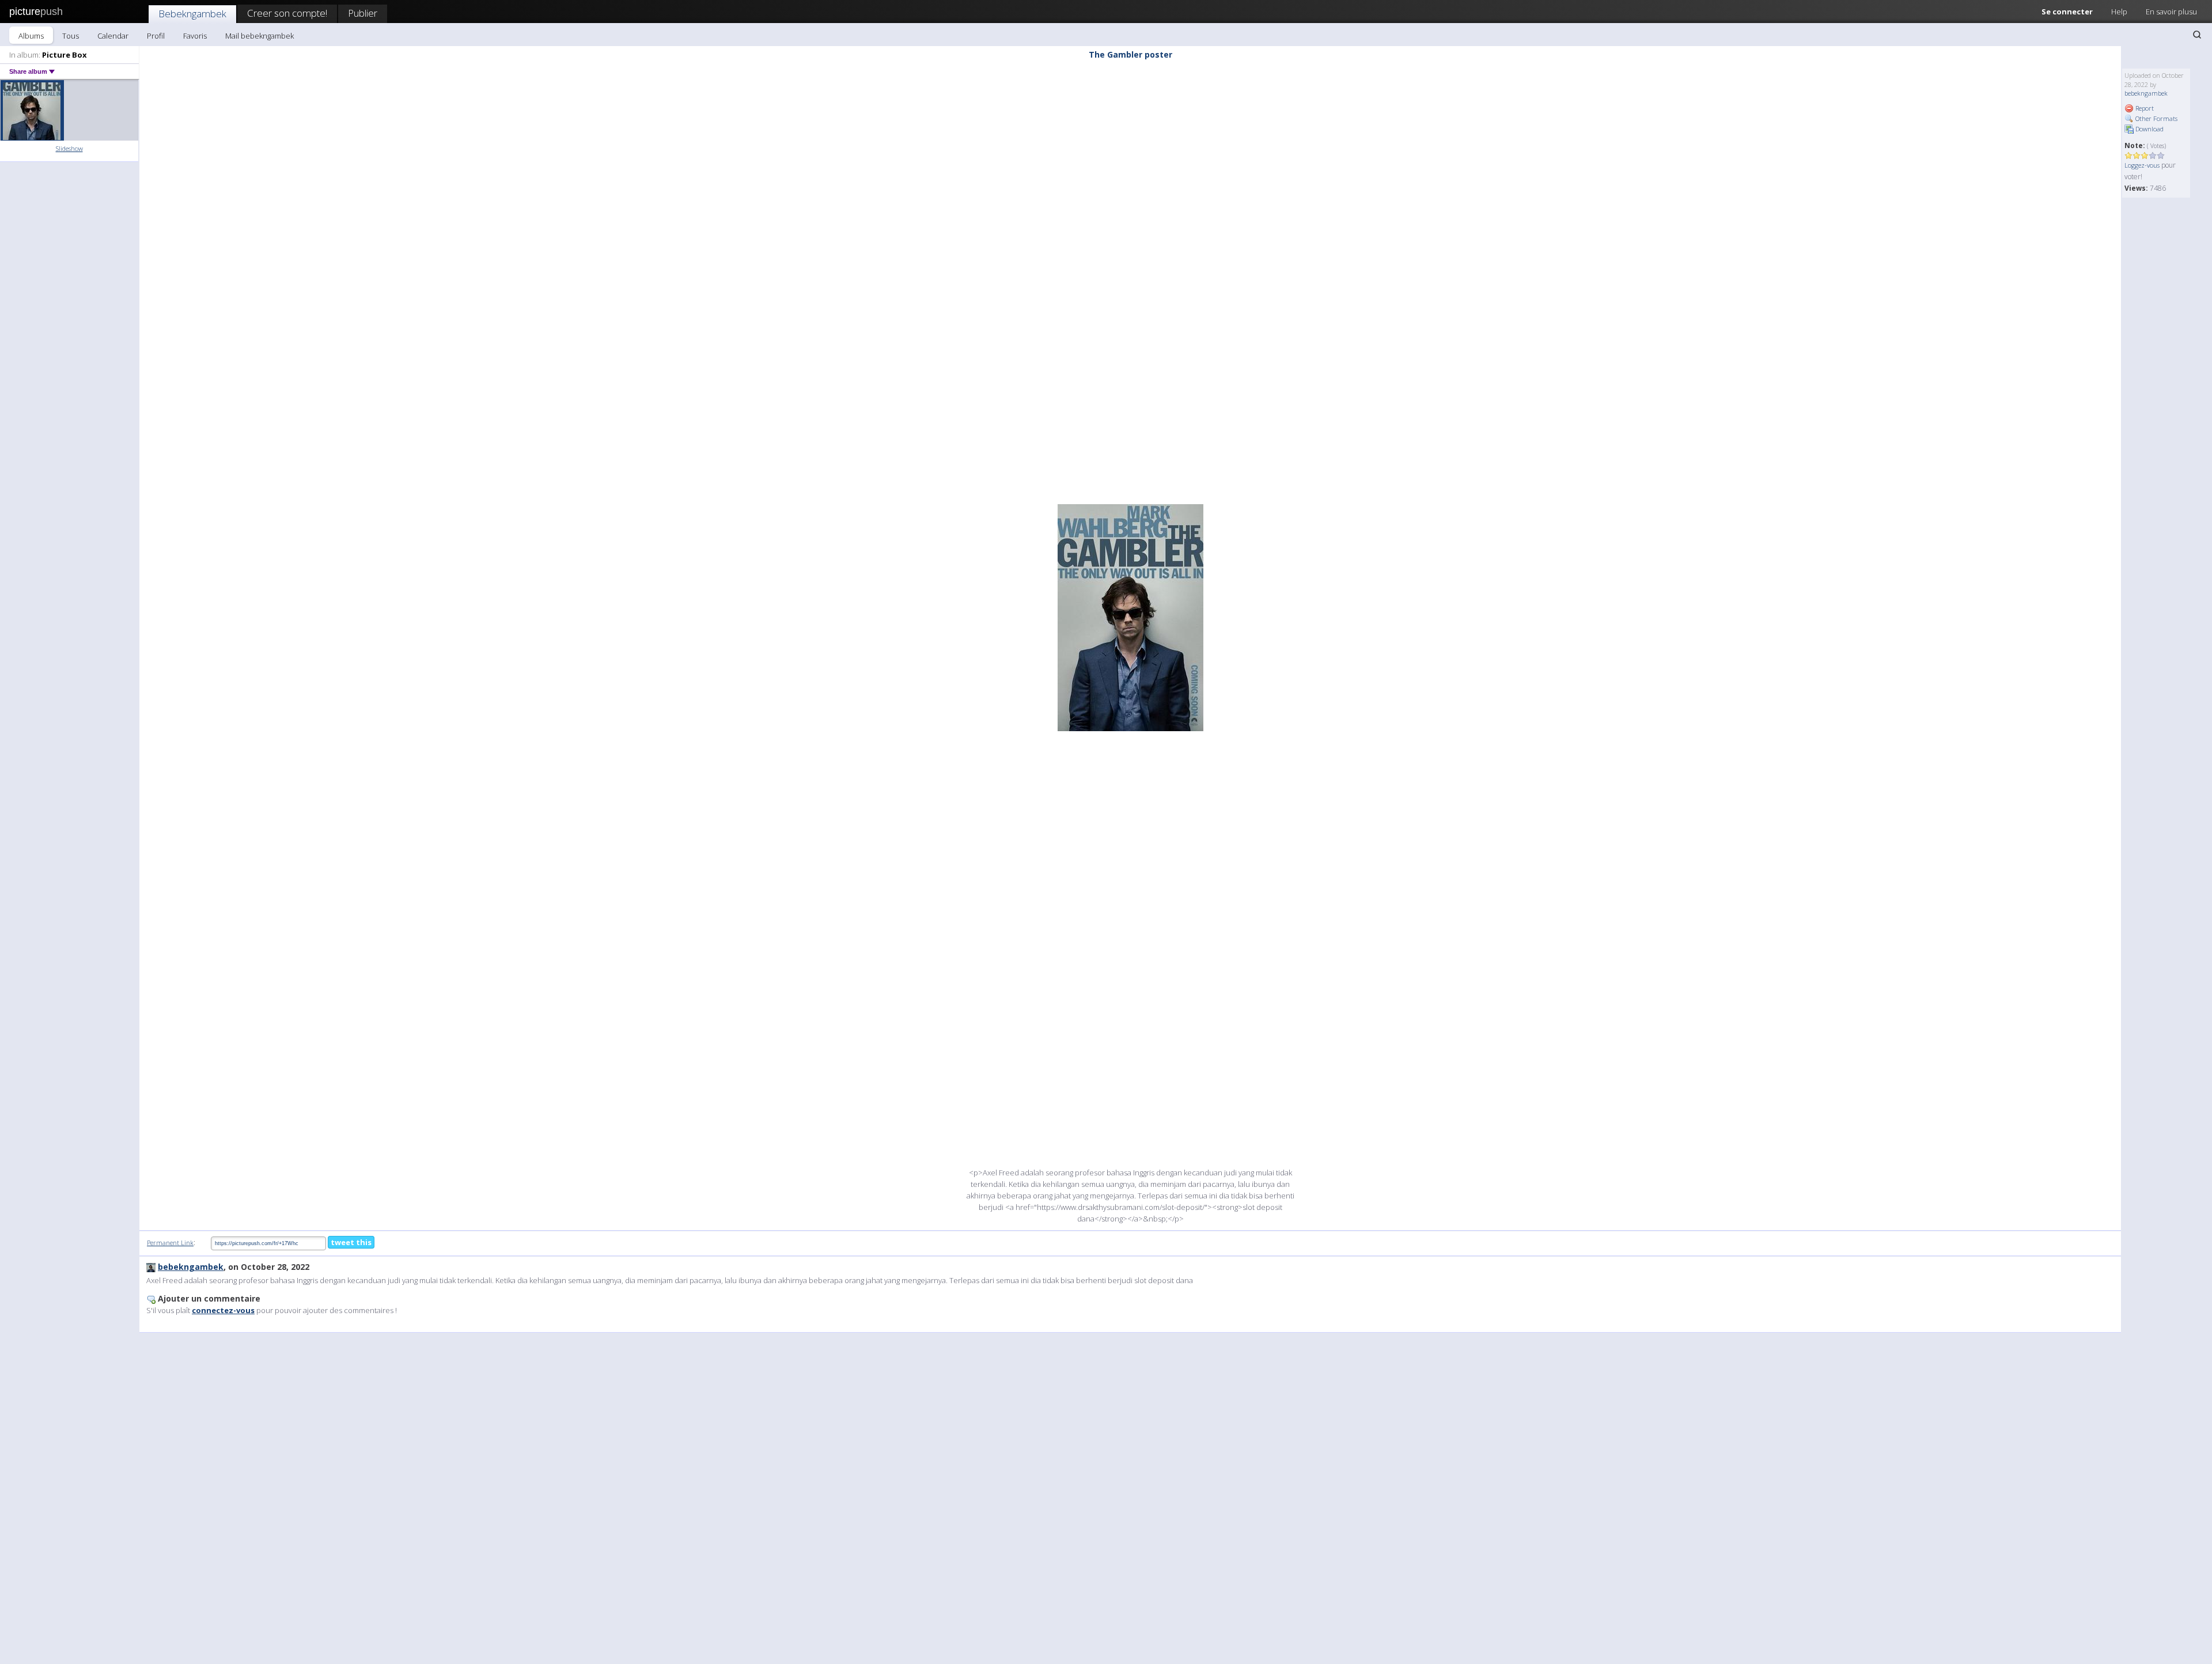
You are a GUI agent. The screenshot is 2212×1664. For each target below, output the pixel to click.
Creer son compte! (287, 13)
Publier (363, 13)
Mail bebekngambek (260, 36)
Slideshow (69, 148)
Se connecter (2067, 12)
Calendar (113, 36)
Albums (31, 36)
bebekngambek (2146, 93)
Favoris (195, 36)
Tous (71, 36)
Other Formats (2156, 118)
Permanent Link (170, 1243)
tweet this (351, 1242)
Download (2149, 129)
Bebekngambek (192, 14)
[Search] (2197, 35)
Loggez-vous (2142, 165)
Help (2119, 12)
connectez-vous (223, 1310)
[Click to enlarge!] (1130, 618)
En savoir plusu (2171, 12)
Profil (156, 36)
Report (2144, 108)
